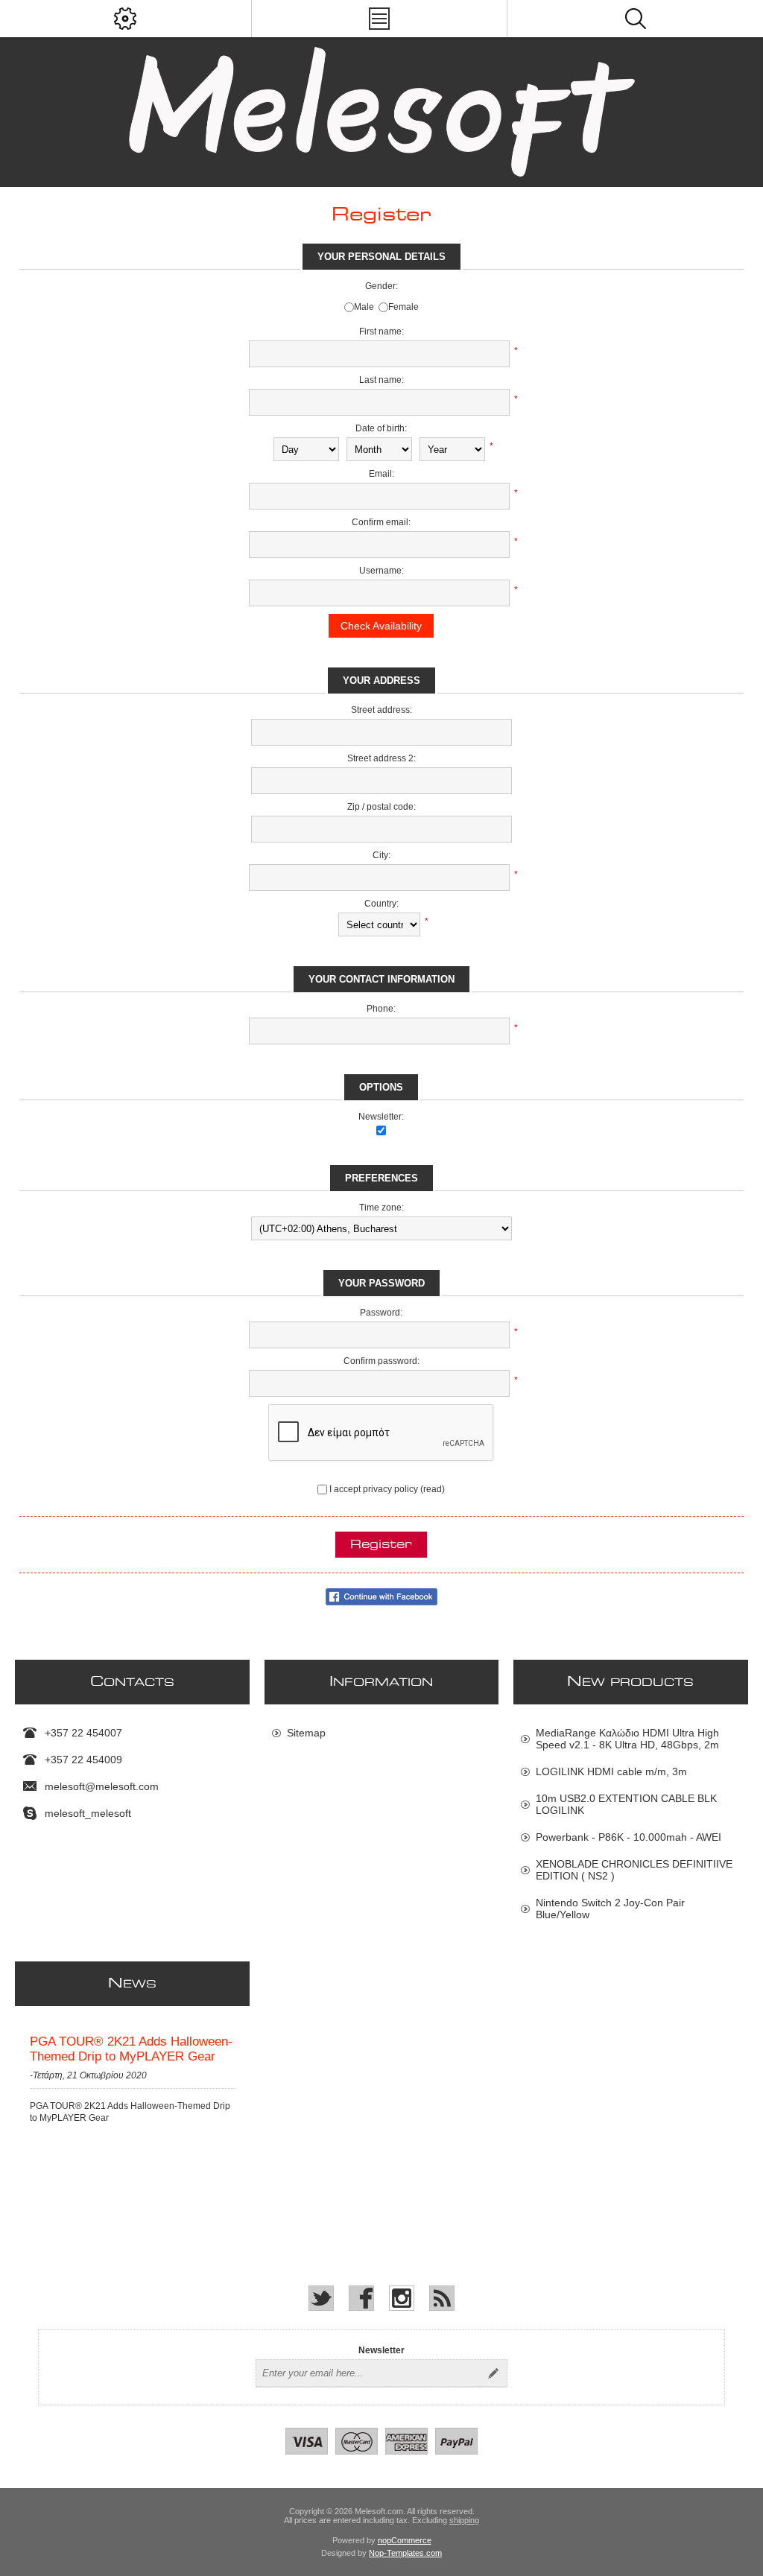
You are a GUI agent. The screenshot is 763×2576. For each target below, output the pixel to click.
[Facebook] (361, 2298)
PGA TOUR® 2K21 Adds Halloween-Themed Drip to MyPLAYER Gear (131, 2049)
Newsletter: (381, 1117)
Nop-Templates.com (405, 2553)
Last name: (381, 380)
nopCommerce (405, 2540)
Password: (381, 1313)
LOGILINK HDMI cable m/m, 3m (611, 1771)
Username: (381, 571)
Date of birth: (381, 428)
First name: (381, 331)
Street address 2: (381, 758)
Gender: (381, 286)
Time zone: (381, 1208)
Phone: (381, 1009)
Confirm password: (381, 1361)
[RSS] (442, 2298)
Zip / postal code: (381, 807)
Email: (381, 474)
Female (403, 307)
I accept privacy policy (374, 1489)
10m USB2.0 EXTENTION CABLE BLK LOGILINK (626, 1804)
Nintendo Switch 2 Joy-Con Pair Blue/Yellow (610, 1909)
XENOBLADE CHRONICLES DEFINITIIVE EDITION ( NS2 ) (634, 1870)
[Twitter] (321, 2298)
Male (364, 307)
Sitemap (306, 1733)
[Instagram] (402, 2298)
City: (381, 855)
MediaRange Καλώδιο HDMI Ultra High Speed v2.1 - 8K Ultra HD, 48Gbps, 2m (627, 1739)
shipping (464, 2520)
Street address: (381, 710)
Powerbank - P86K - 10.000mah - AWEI (629, 1837)
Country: (381, 904)
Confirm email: (381, 522)
